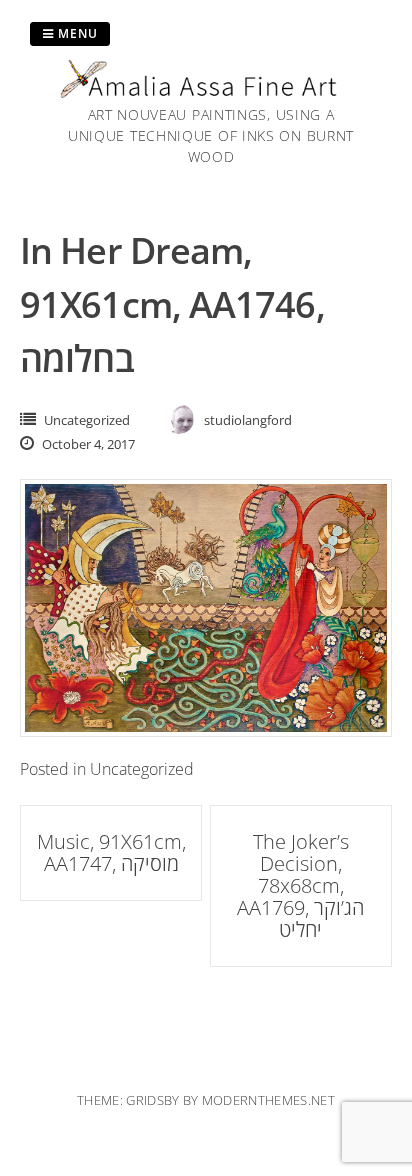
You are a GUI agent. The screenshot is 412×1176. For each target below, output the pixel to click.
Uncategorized (87, 420)
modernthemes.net (268, 1100)
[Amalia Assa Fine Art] (211, 92)
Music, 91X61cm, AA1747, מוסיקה (111, 852)
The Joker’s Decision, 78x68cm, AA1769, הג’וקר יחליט (300, 885)
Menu (76, 33)
